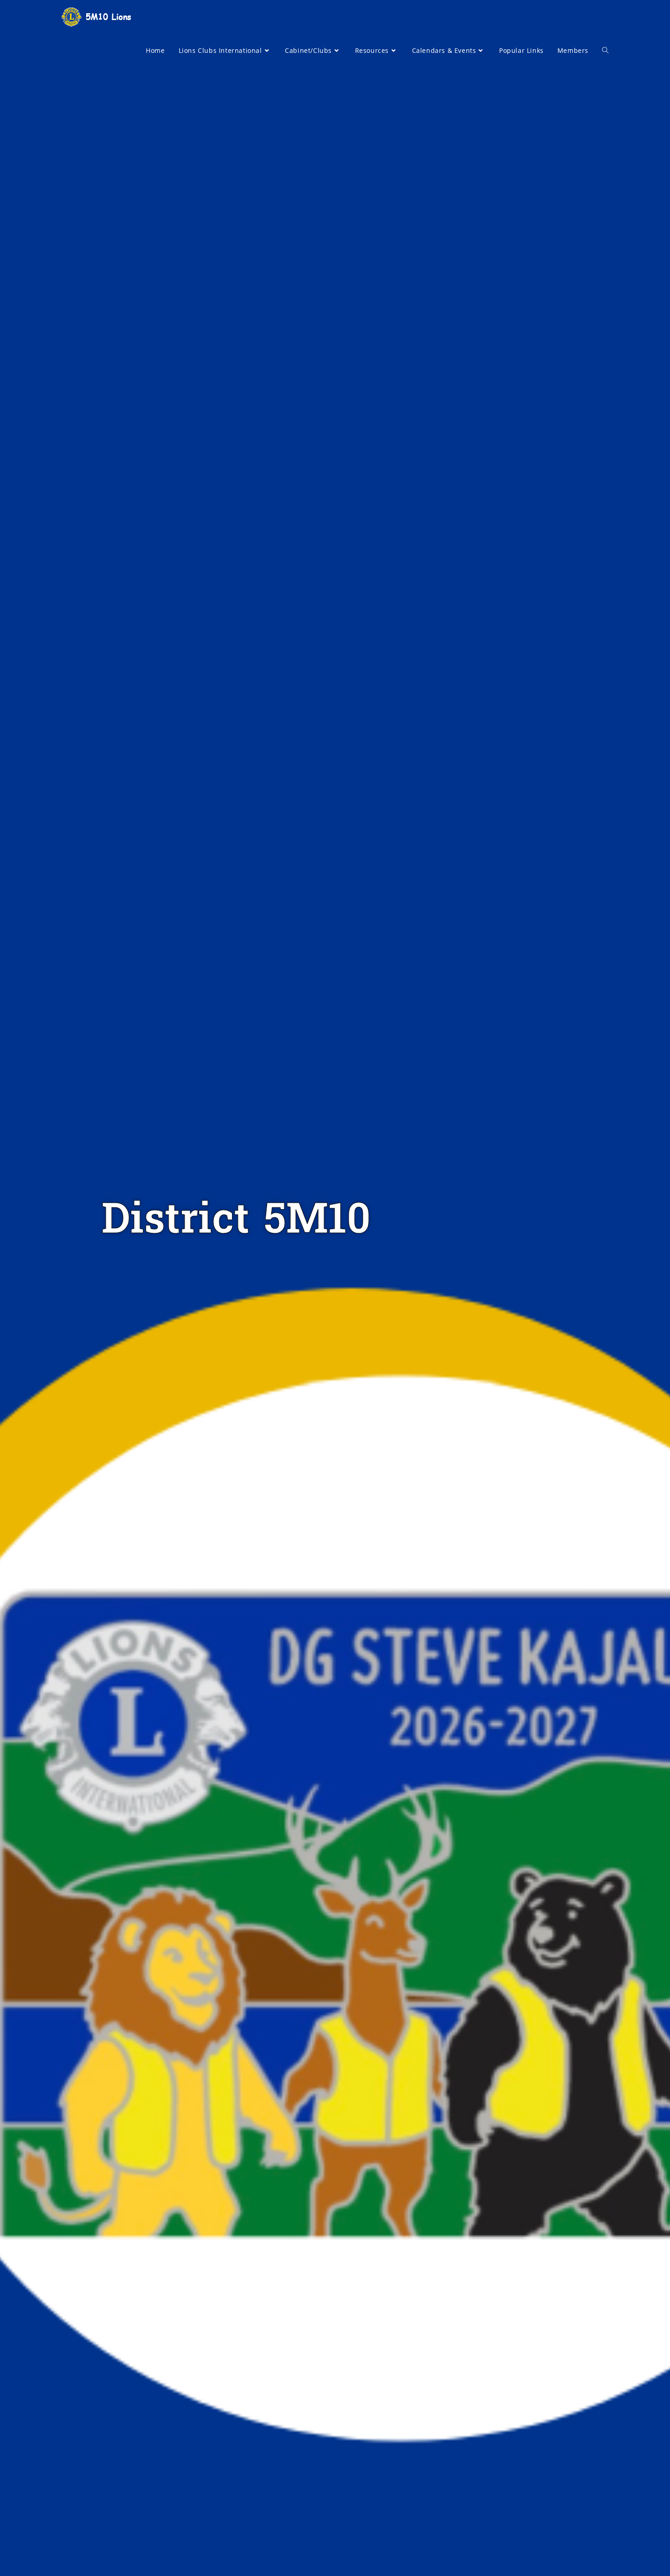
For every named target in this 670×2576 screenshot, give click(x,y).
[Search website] (605, 51)
